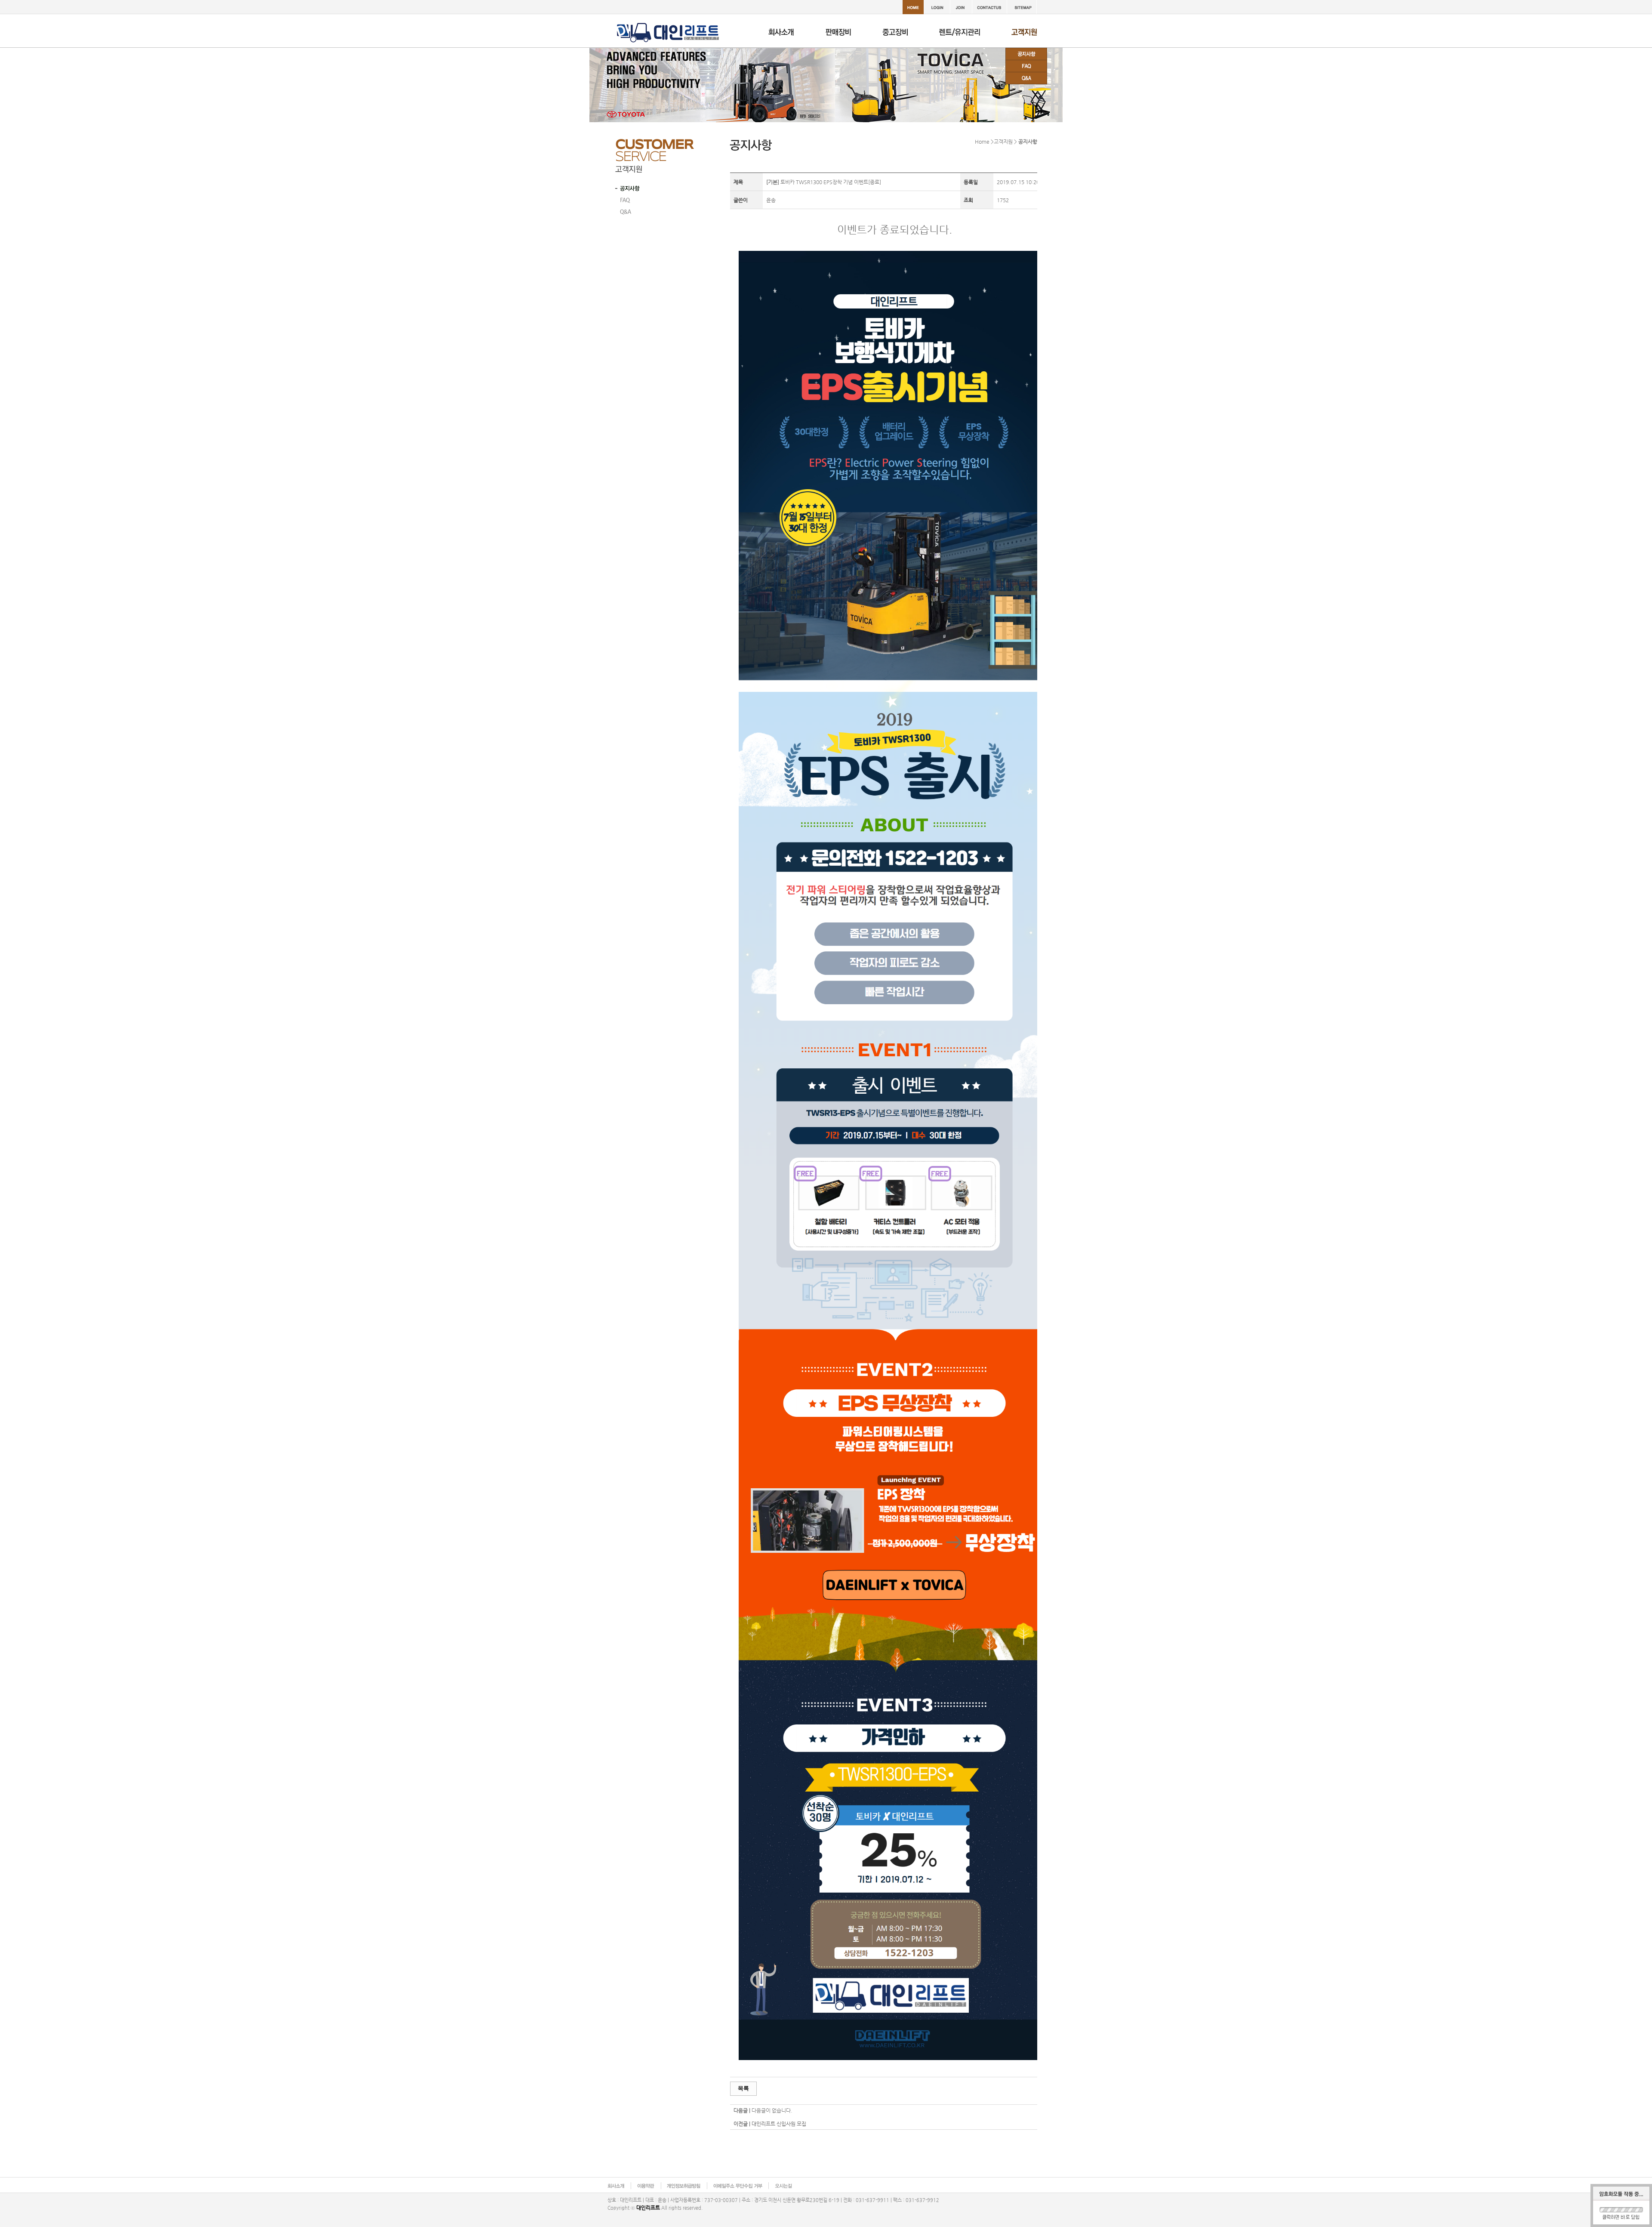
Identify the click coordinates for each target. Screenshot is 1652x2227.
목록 (743, 2088)
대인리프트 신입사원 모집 (779, 2124)
